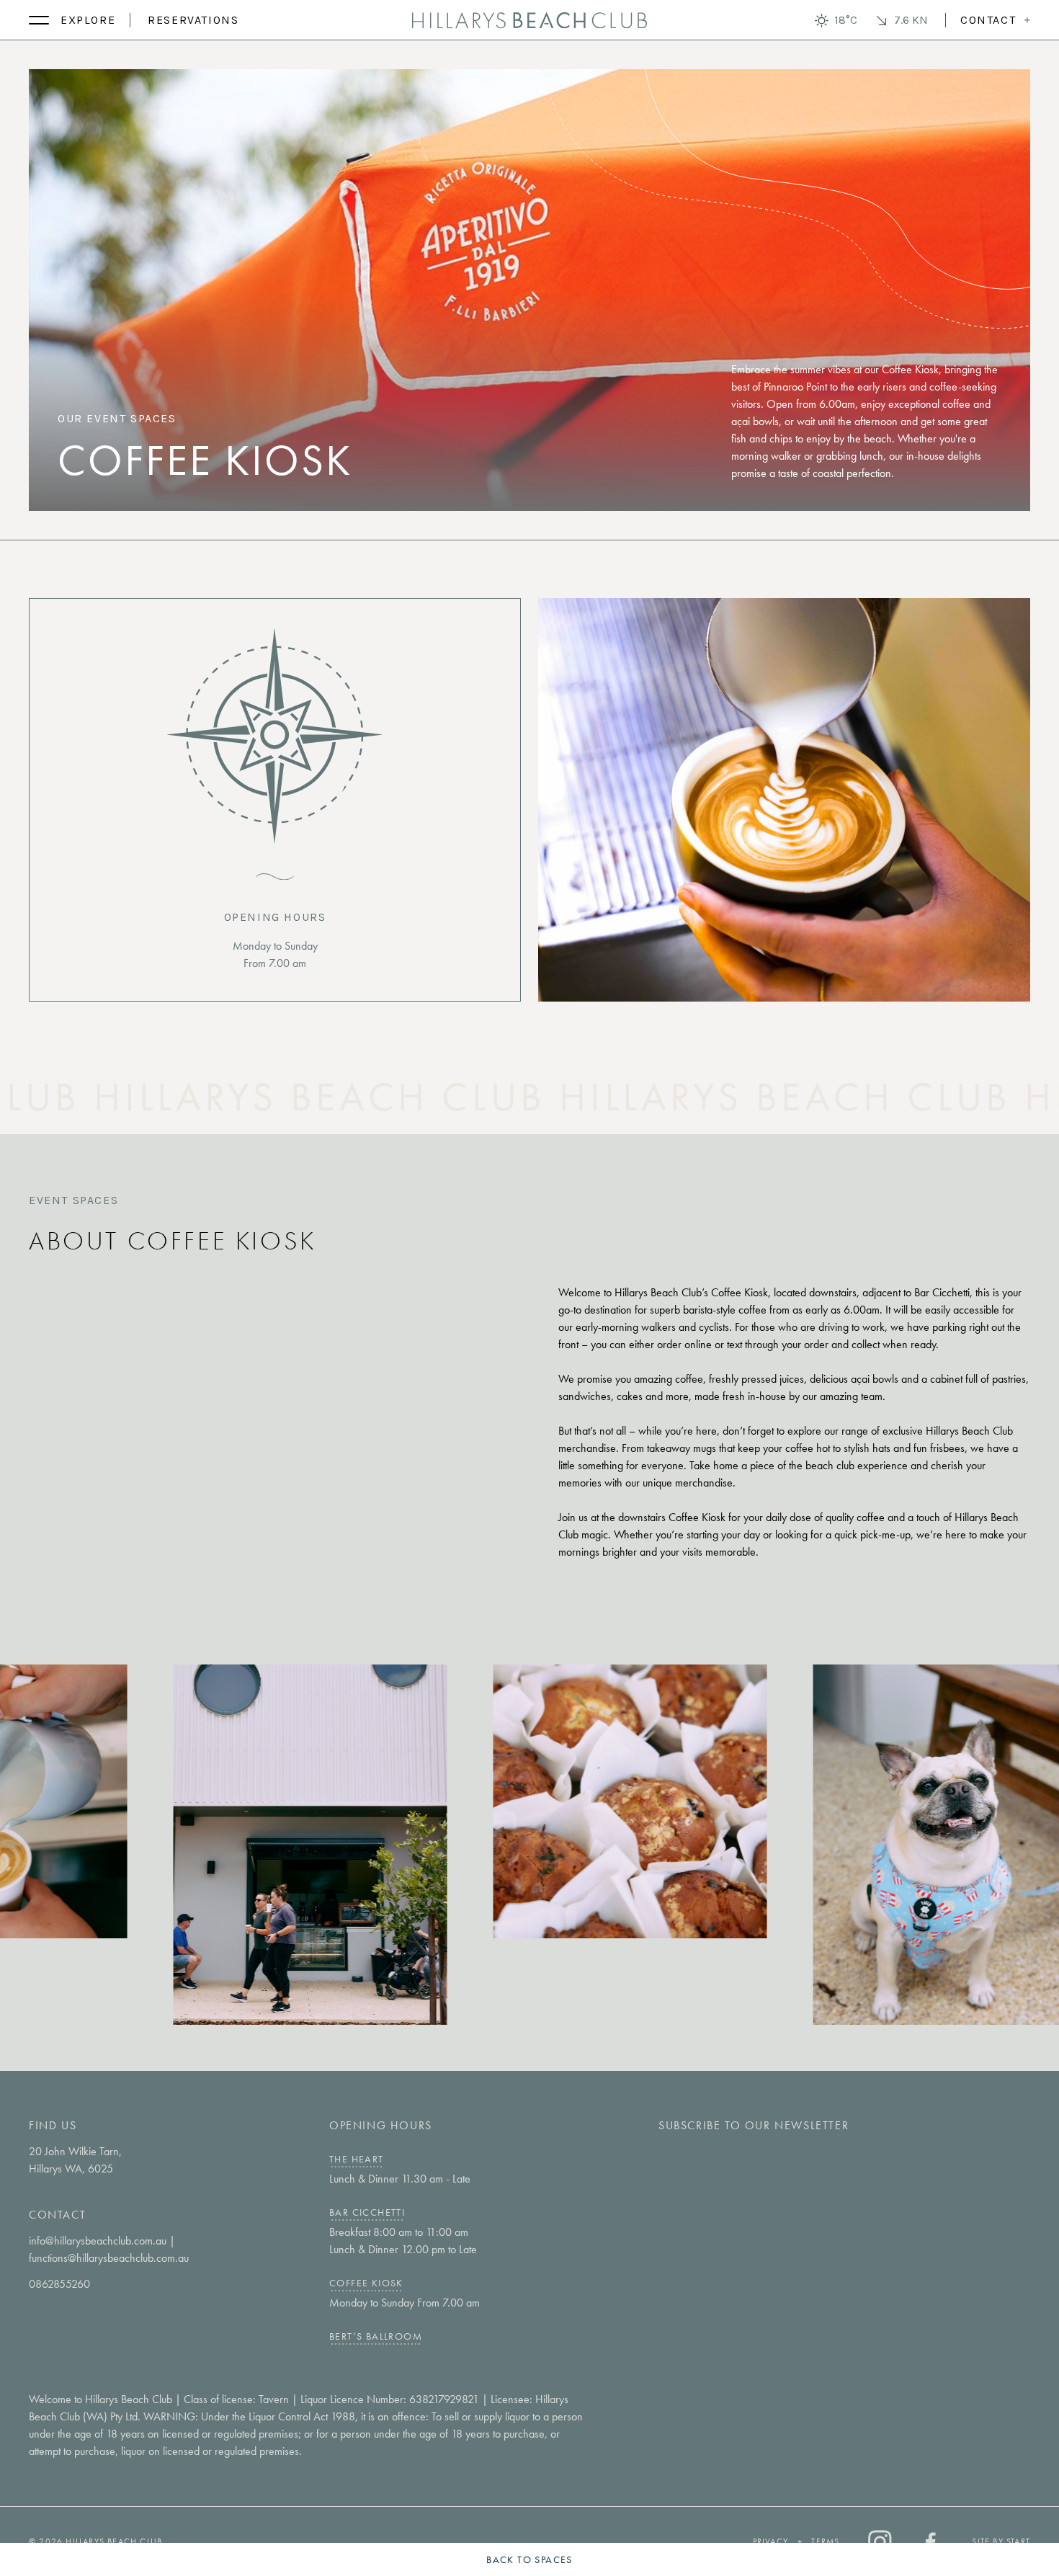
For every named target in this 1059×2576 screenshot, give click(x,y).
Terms (825, 2541)
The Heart (357, 2159)
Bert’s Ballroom (376, 2336)
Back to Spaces (529, 2559)
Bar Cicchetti (367, 2212)
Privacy (770, 2541)
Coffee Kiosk (366, 2283)
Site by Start (1001, 2541)
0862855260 (59, 2284)
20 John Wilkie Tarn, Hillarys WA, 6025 (75, 2160)
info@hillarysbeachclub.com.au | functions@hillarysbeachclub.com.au (109, 2249)
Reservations (193, 20)
